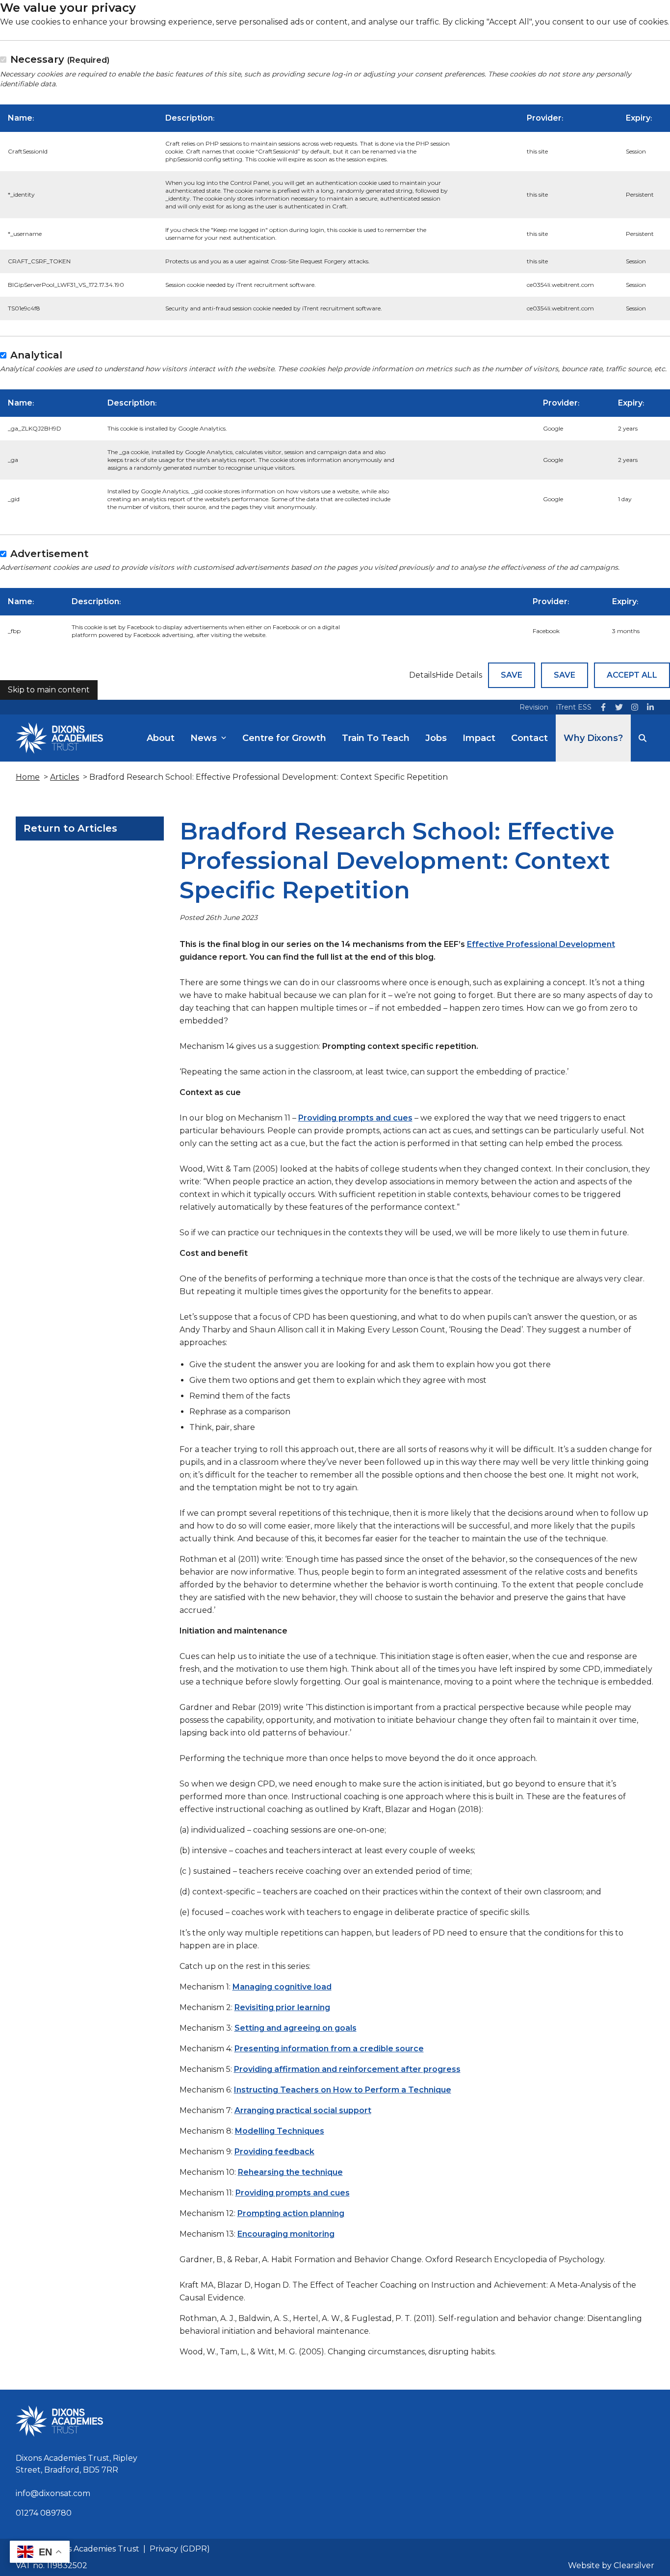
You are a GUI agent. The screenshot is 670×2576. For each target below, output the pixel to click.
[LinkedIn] (650, 707)
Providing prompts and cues (355, 1118)
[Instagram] (635, 707)
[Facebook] (603, 707)
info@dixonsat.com (53, 2493)
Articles (64, 777)
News (204, 738)
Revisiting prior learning (282, 2007)
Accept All (632, 675)
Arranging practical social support (303, 2110)
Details (422, 675)
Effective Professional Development (541, 944)
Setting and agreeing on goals (296, 2028)
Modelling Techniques (280, 2131)
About (161, 738)
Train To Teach (376, 738)
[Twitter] (619, 707)
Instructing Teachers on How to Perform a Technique (343, 2090)
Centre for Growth (284, 738)
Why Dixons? (593, 738)
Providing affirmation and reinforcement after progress (347, 2069)
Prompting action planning (291, 2213)
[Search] (643, 738)
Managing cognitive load (282, 1987)
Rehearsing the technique (290, 2172)
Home (28, 777)
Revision (534, 707)
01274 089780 (44, 2513)
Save (512, 675)
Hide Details (459, 675)
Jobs (436, 738)
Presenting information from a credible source (329, 2049)
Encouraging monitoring (286, 2234)
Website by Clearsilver (611, 2565)
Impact (479, 738)
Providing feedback (274, 2152)
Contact (529, 738)
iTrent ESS (574, 707)
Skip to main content (49, 690)
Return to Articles (70, 828)
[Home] (59, 738)
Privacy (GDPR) (180, 2549)
